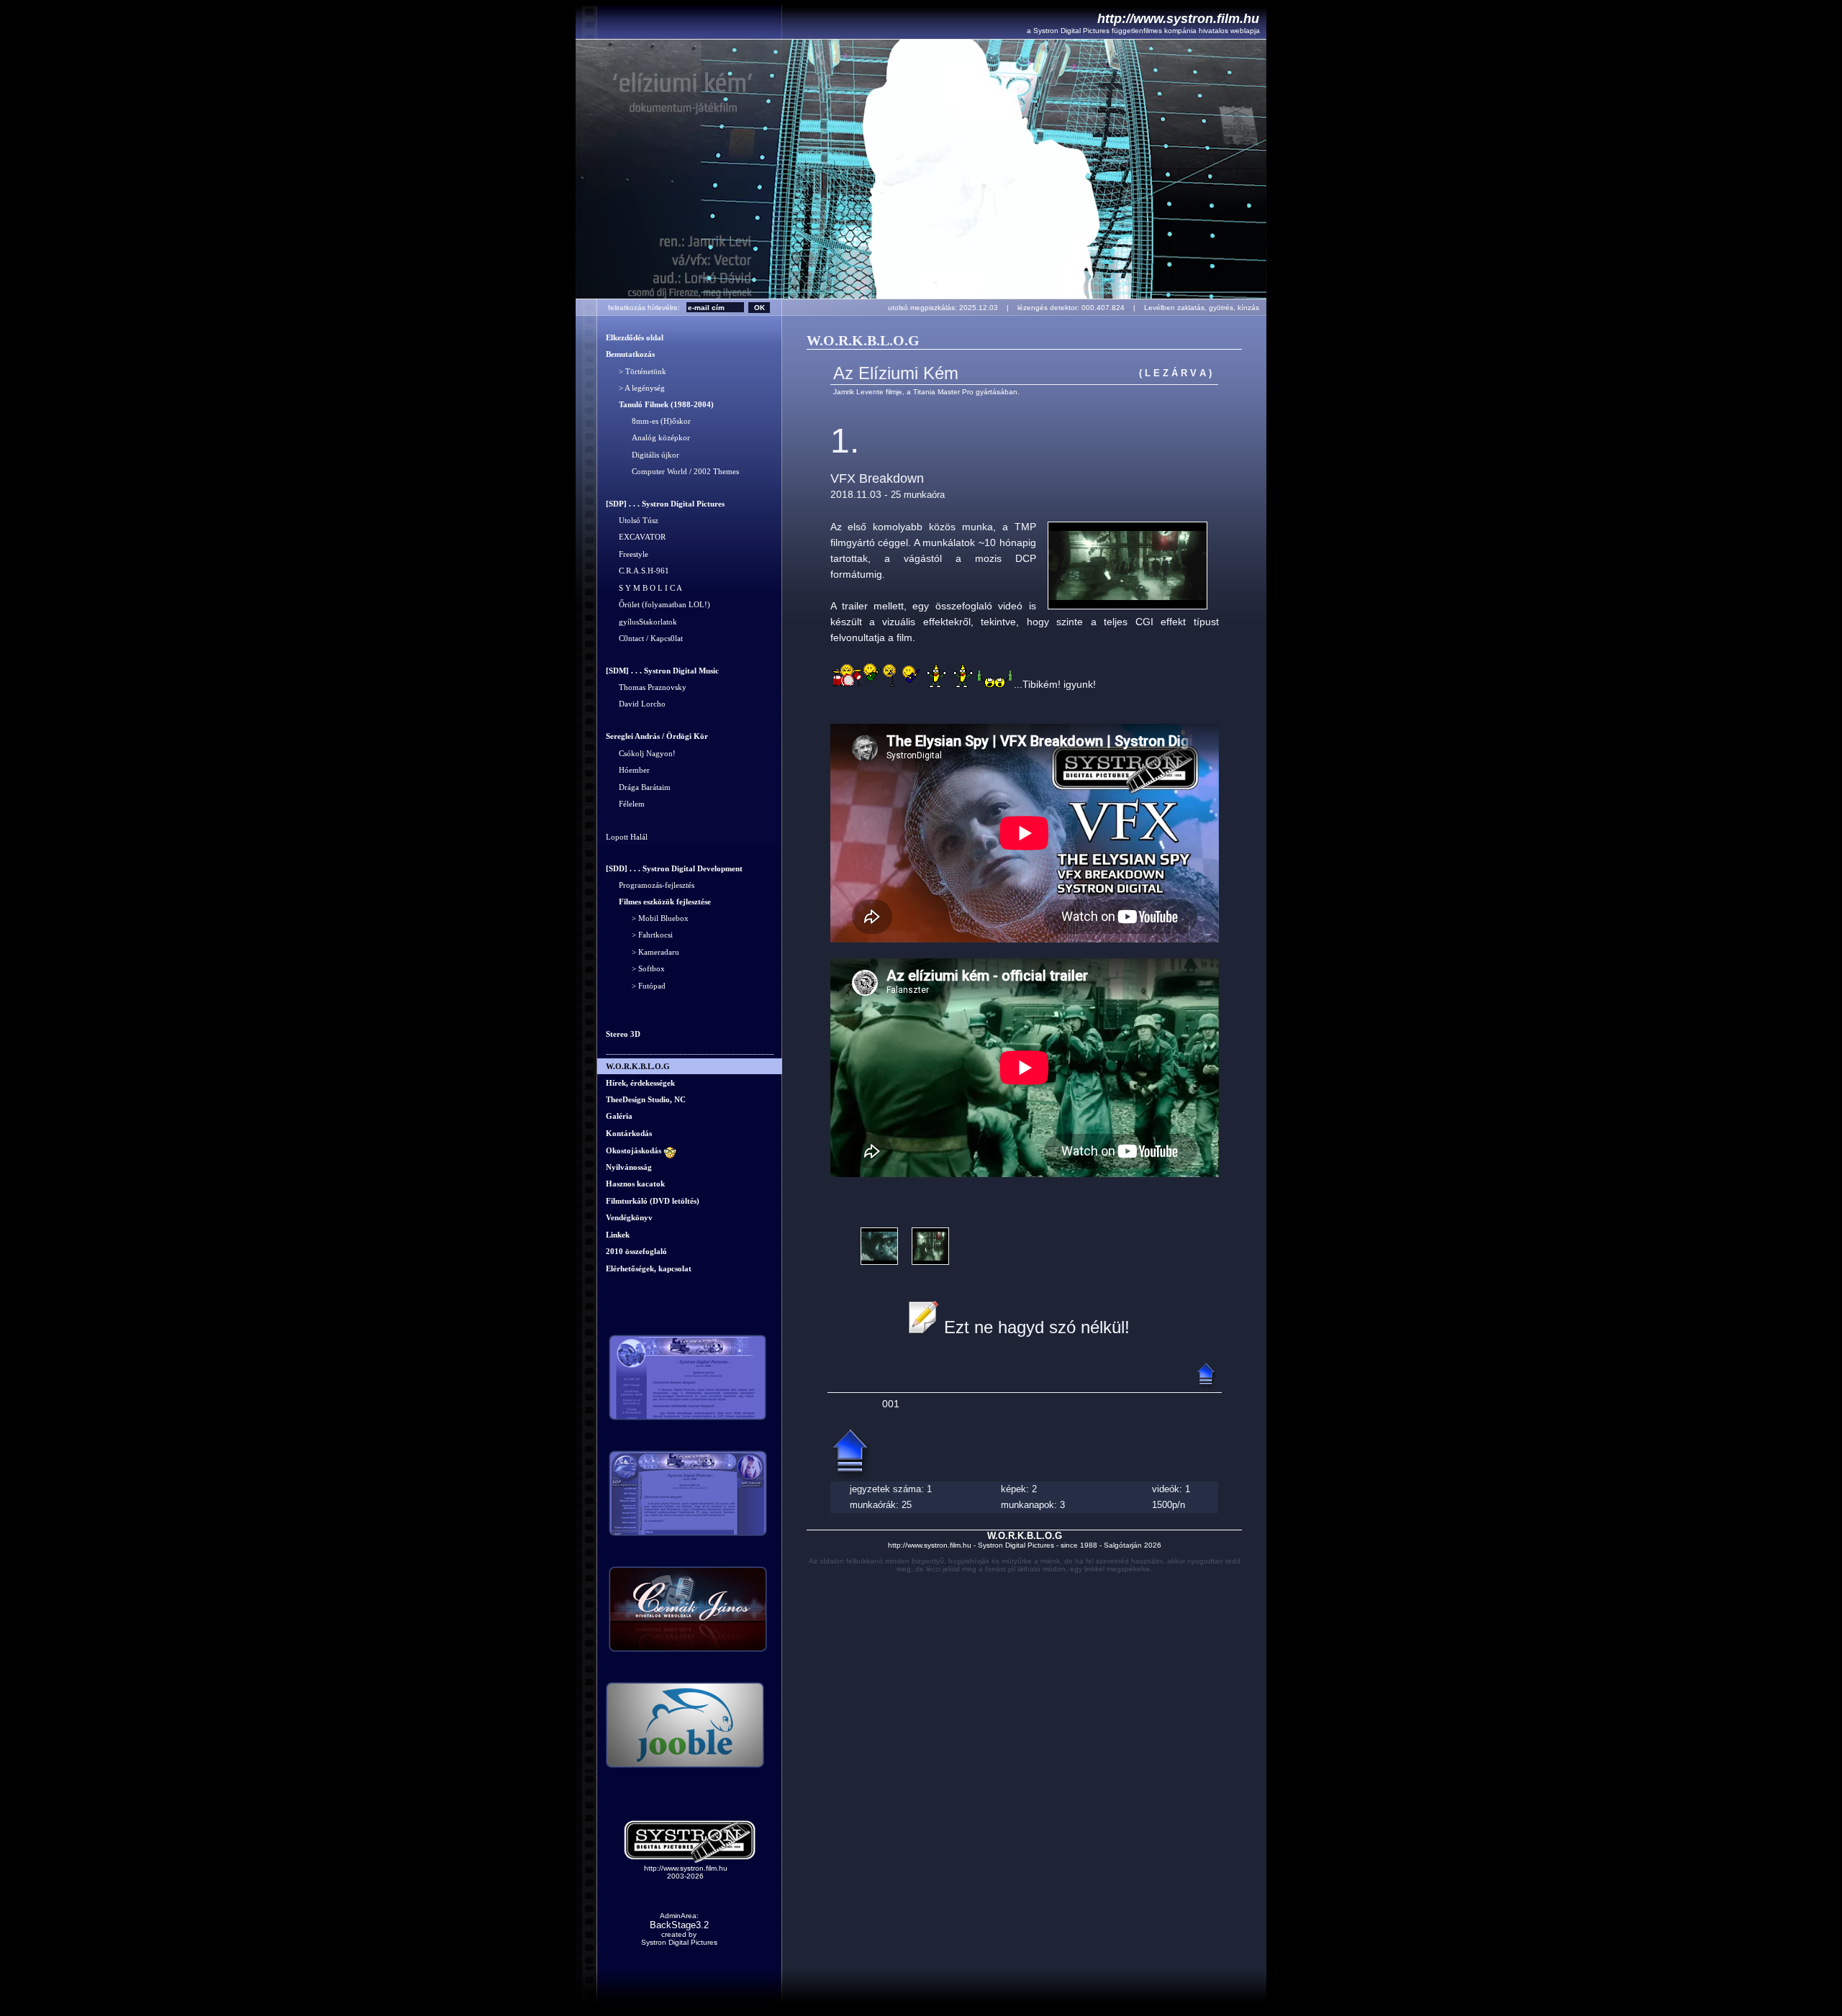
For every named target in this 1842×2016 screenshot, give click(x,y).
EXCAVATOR (636, 537)
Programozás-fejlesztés (650, 886)
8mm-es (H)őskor (648, 421)
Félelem (625, 804)
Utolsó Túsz (632, 520)
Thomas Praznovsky (646, 687)
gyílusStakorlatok (641, 622)
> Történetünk (636, 371)
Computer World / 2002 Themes (672, 472)
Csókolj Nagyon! (641, 753)
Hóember (628, 771)
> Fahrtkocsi (639, 935)
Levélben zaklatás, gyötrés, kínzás (1205, 308)
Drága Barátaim (638, 787)
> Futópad (636, 986)
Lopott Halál (627, 837)
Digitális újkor (643, 455)
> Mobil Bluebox (647, 918)
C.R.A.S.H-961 (638, 571)
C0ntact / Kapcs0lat (644, 639)
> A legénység (635, 389)
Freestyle (627, 554)
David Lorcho (636, 704)
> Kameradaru (643, 952)
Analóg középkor (648, 438)
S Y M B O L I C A (644, 588)
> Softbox (635, 969)
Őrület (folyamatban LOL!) (658, 605)
